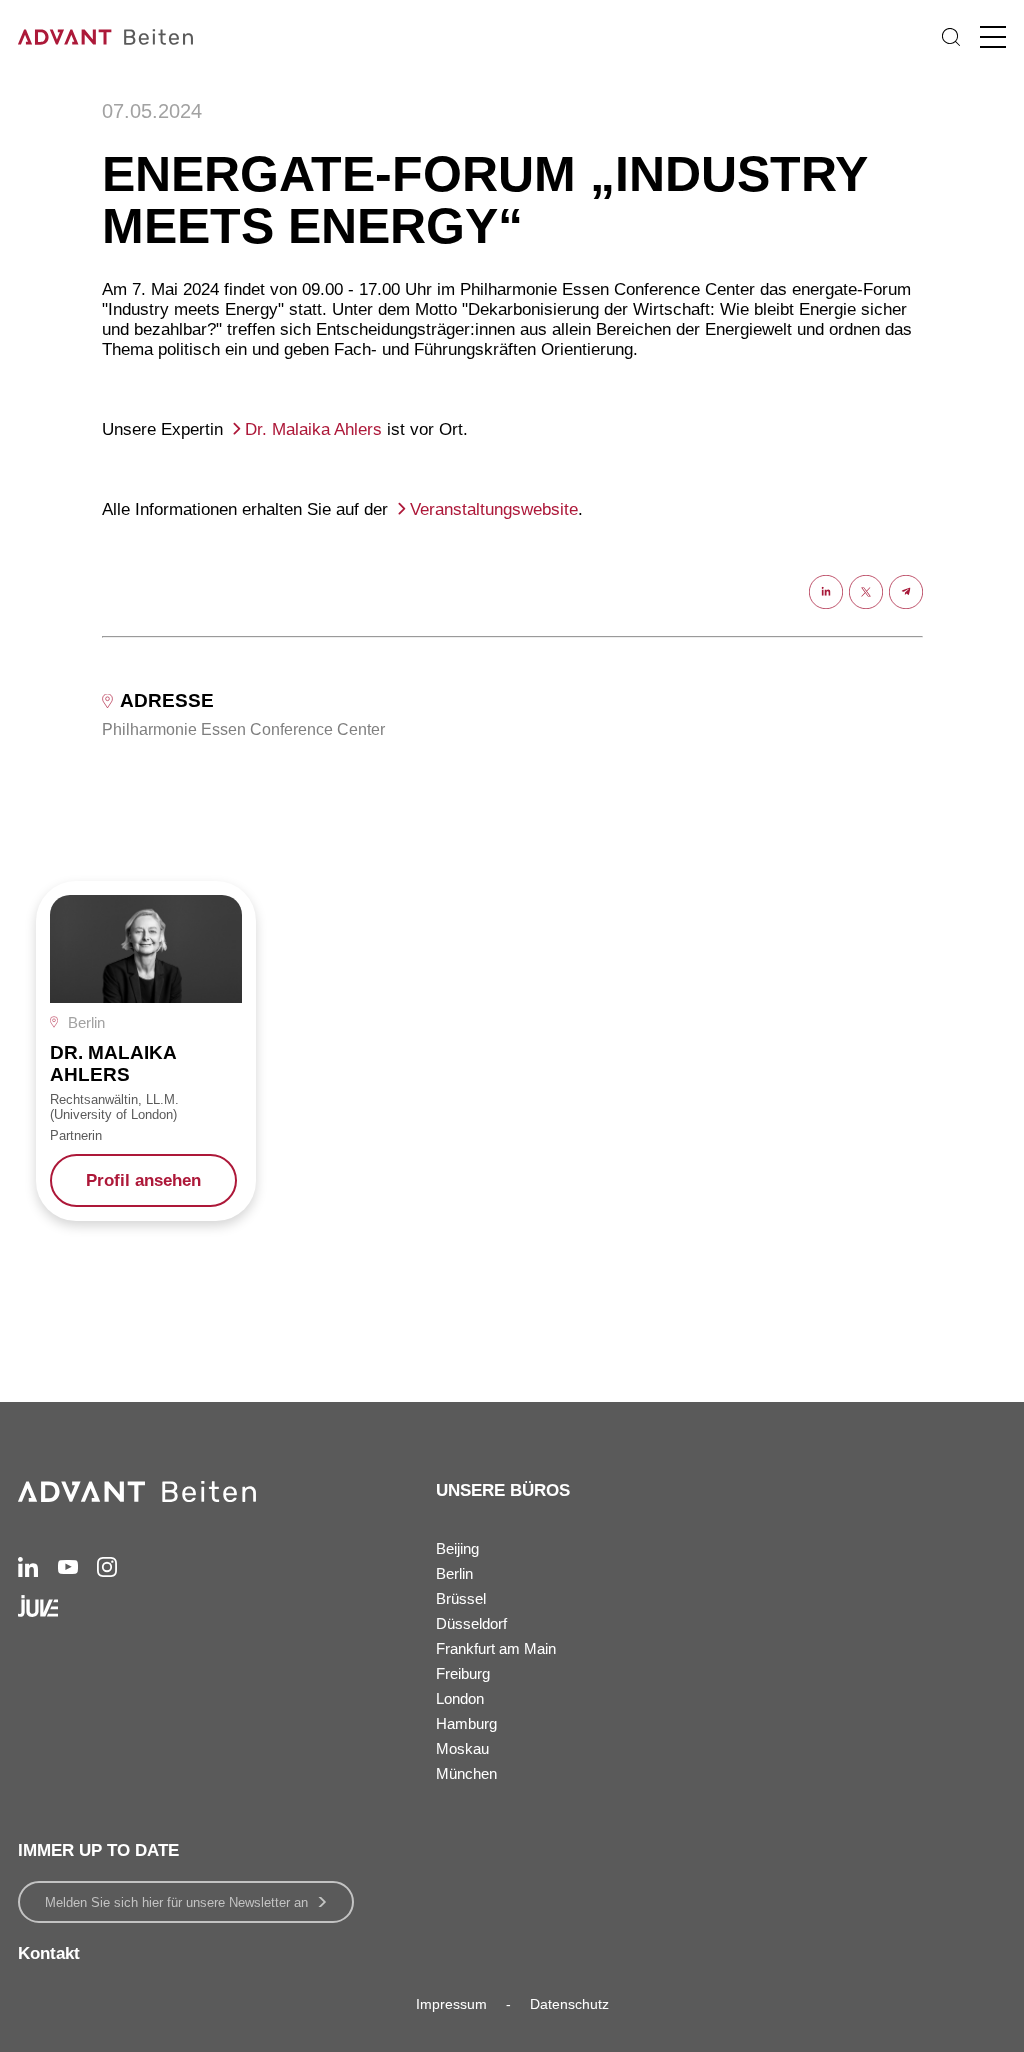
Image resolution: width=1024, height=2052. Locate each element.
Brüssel (461, 1598)
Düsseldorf (471, 1623)
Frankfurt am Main (496, 1648)
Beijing (457, 1548)
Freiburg (463, 1673)
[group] (146, 1051)
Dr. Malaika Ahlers (313, 429)
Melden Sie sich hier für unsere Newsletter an (176, 1902)
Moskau (462, 1748)
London (460, 1698)
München (466, 1773)
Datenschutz (569, 2004)
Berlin (454, 1573)
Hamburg (466, 1723)
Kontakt (49, 1953)
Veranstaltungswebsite (494, 509)
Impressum (451, 2004)
